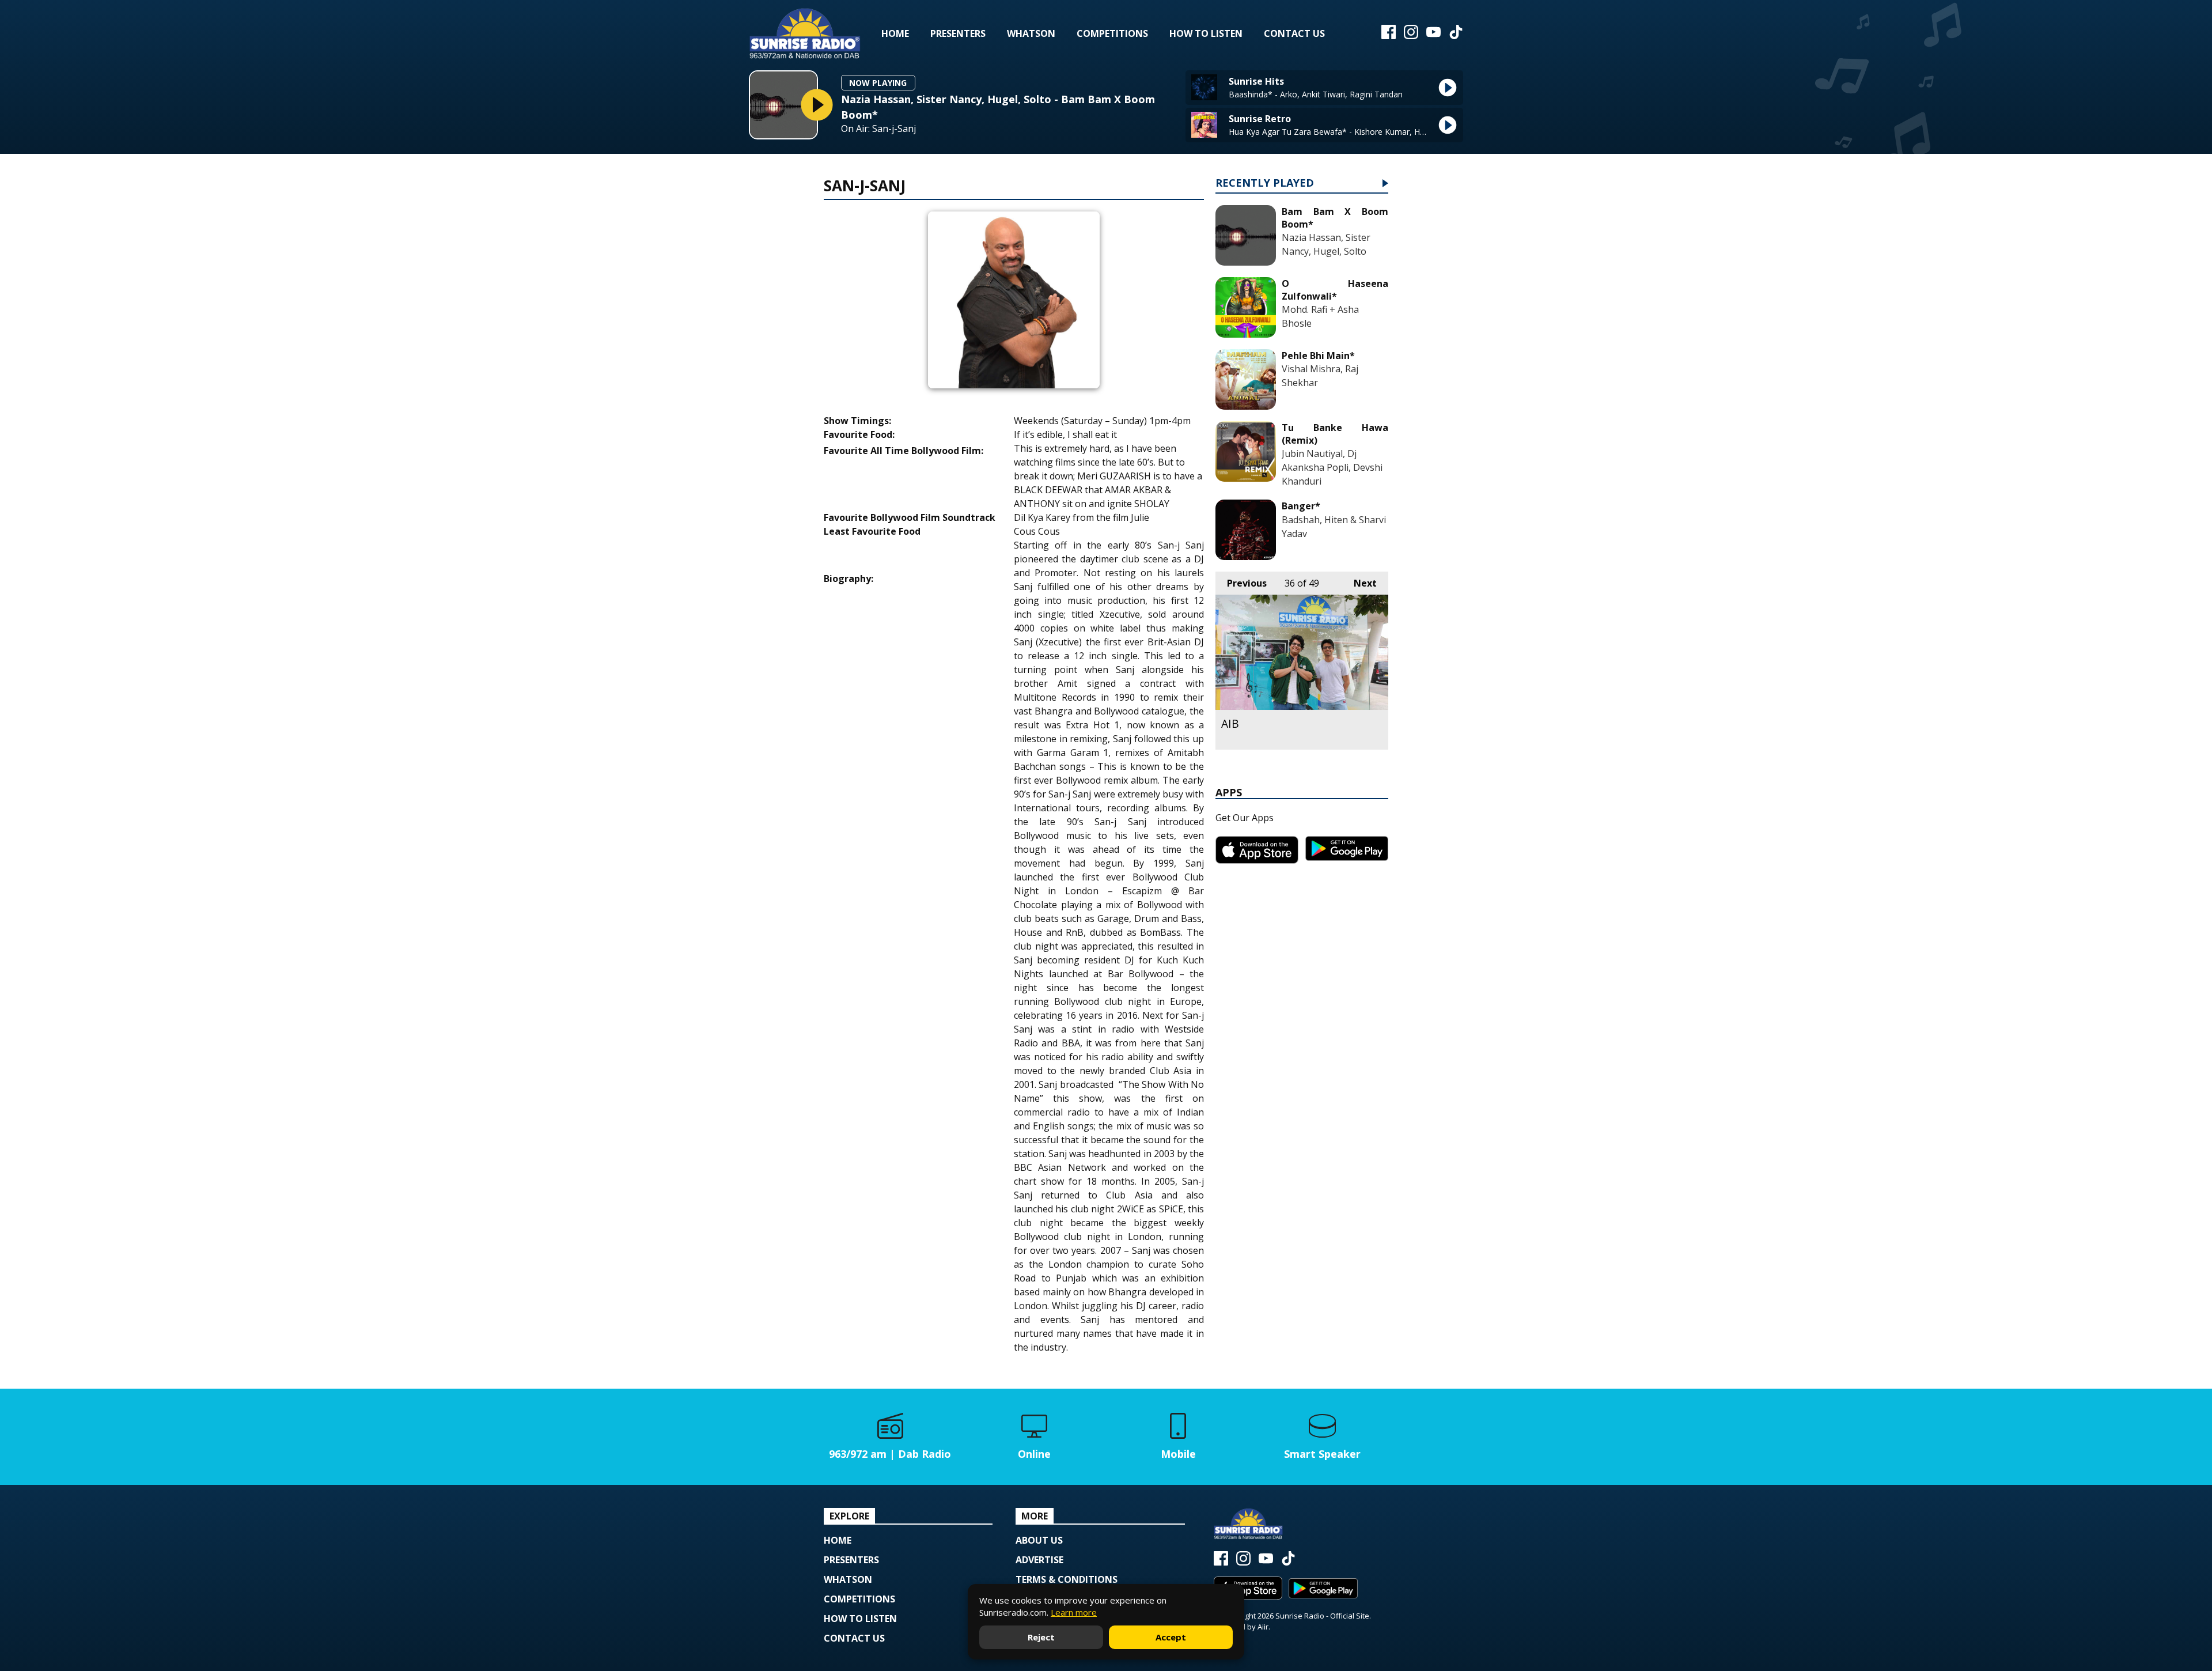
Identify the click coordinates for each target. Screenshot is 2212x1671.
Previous (1241, 583)
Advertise (1039, 1560)
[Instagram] (1411, 36)
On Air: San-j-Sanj (878, 129)
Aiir (1263, 1627)
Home (895, 33)
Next (1359, 583)
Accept (1171, 1637)
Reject (1041, 1637)
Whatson (1031, 33)
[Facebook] (1389, 36)
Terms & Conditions (1067, 1579)
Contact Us (1294, 33)
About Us (1039, 1540)
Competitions (1112, 33)
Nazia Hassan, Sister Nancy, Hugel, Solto (1326, 244)
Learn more (1074, 1612)
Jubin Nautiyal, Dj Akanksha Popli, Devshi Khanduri (1332, 467)
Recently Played (1265, 184)
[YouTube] (1433, 36)
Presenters (958, 33)
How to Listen (1206, 33)
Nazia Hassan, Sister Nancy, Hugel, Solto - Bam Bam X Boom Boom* (998, 107)
